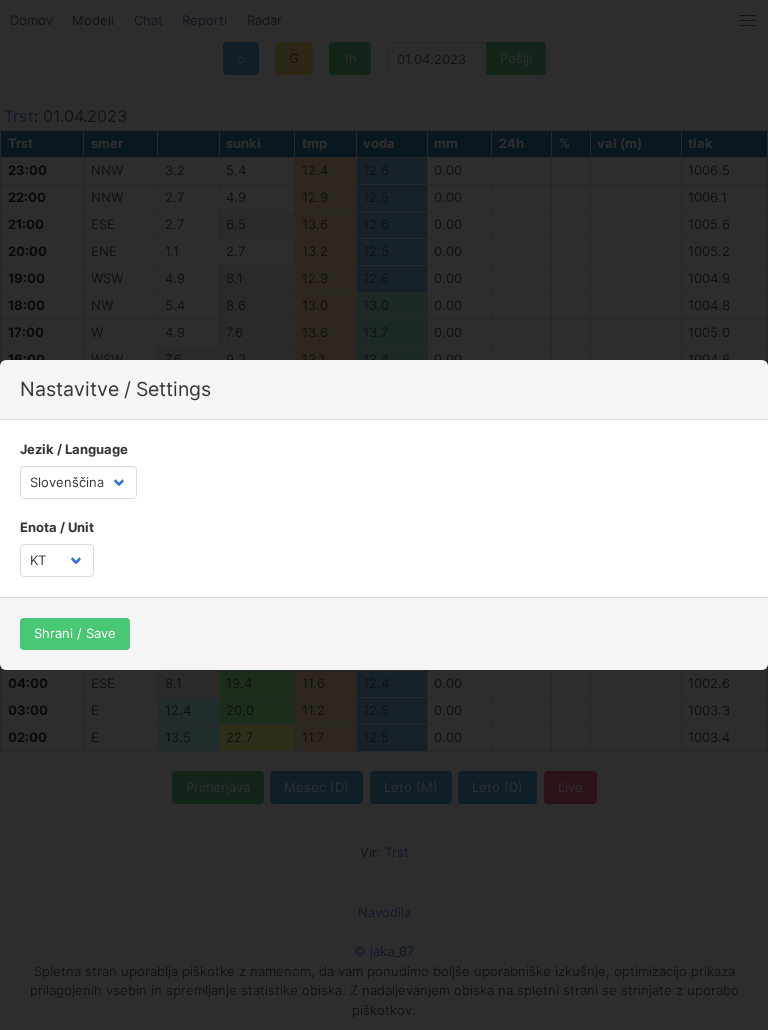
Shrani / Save (75, 633)
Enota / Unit (57, 527)
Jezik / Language (74, 449)
